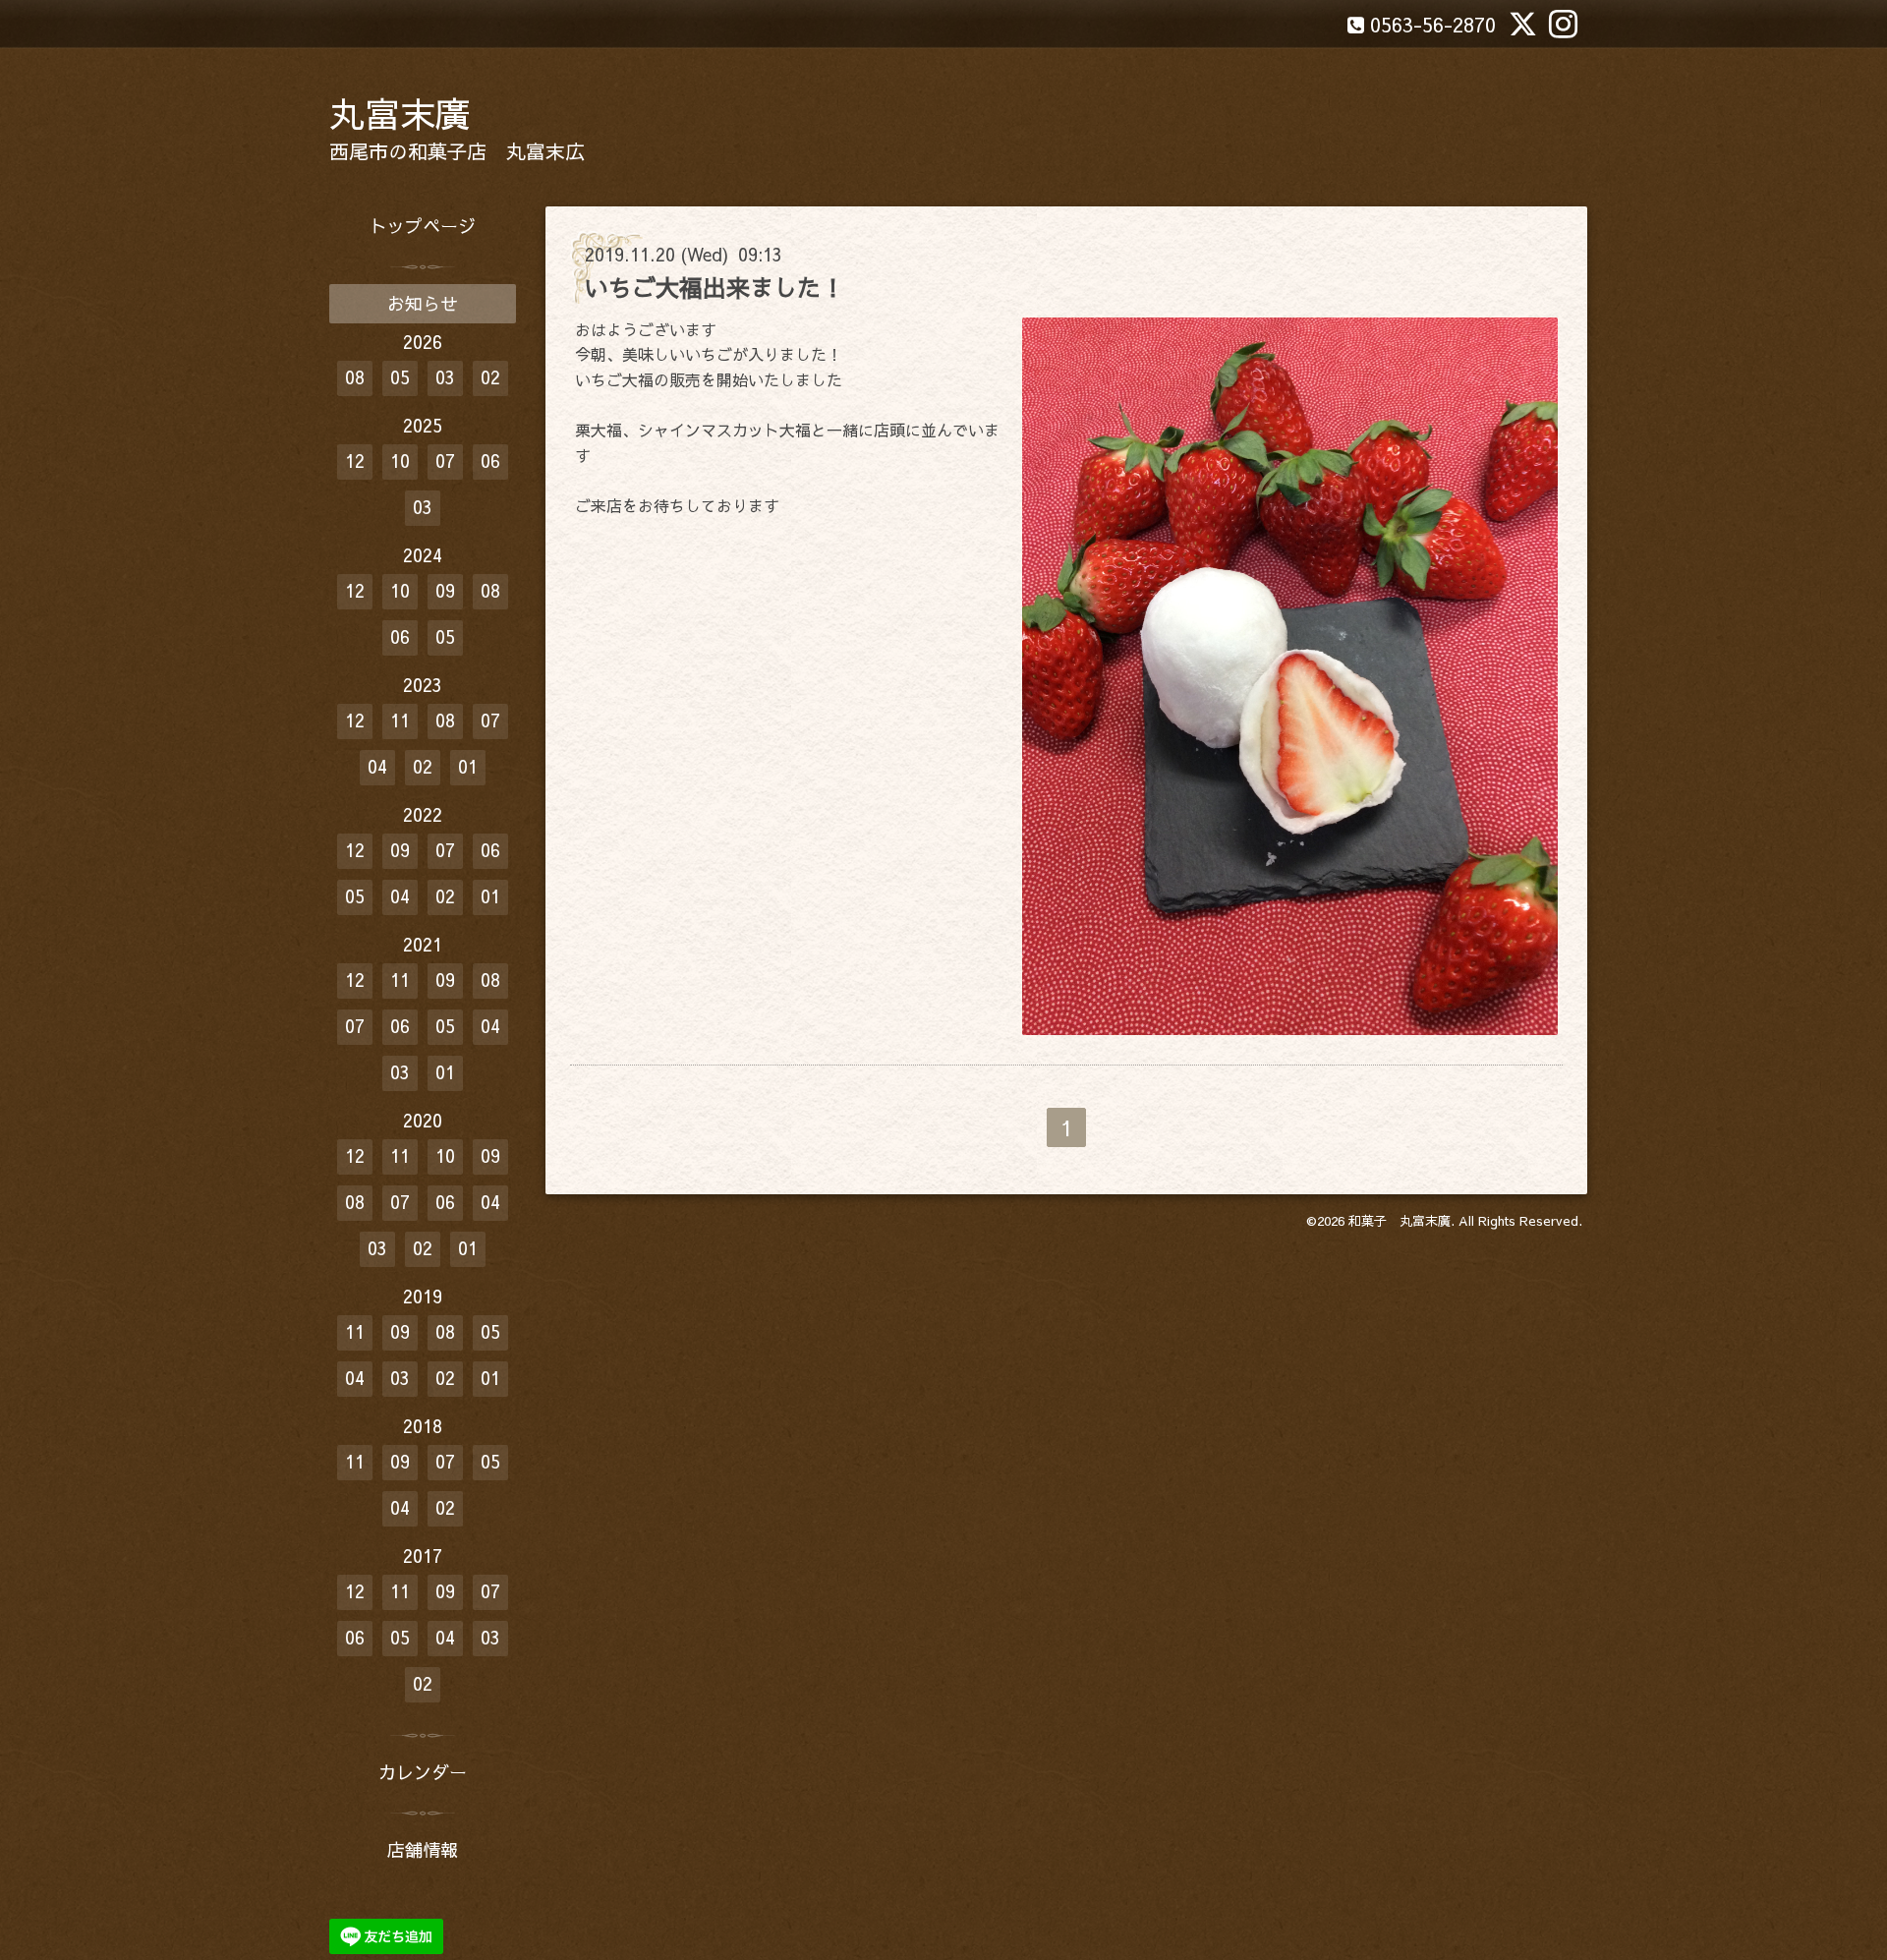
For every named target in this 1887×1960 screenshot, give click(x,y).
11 (400, 720)
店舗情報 (423, 1849)
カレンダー (423, 1772)
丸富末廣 (400, 113)
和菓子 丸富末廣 (1400, 1221)
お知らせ (423, 303)
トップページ (423, 226)
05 (400, 377)
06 (490, 461)
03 (445, 377)
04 (377, 766)
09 (445, 590)
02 (490, 377)
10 (400, 461)
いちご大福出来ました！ (715, 287)
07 (445, 461)
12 (355, 461)
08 (355, 377)
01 (468, 766)
